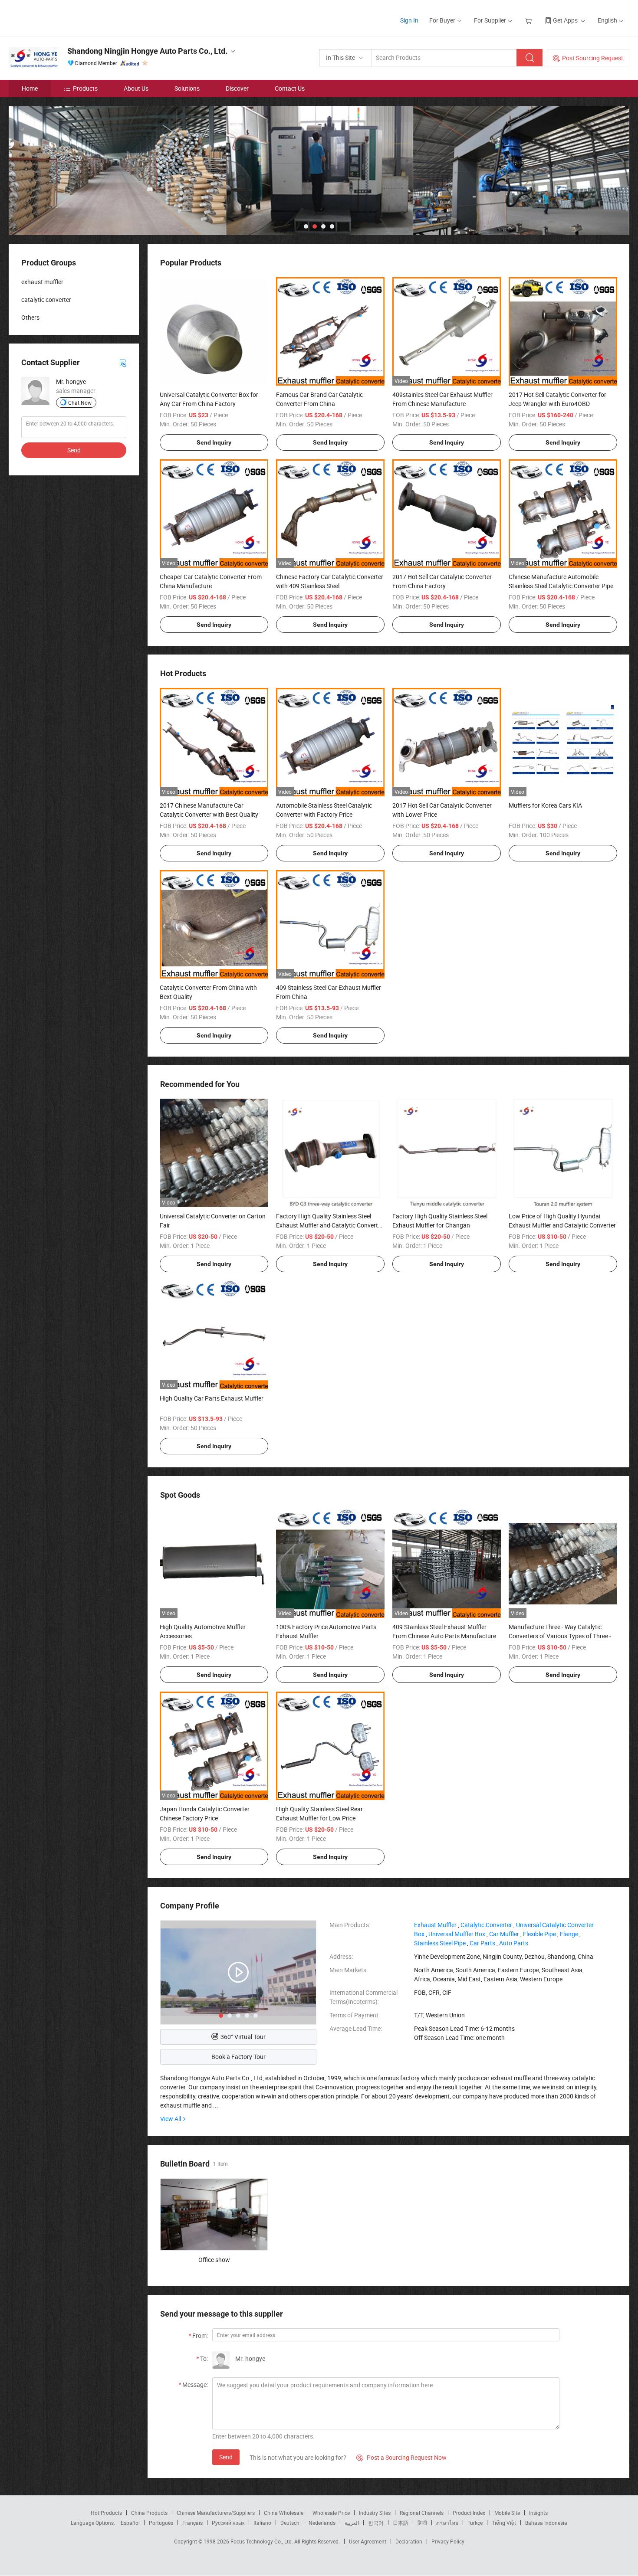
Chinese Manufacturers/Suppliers (216, 2513)
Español (130, 2523)
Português (161, 2523)
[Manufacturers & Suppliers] (64, 17)
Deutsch (290, 2523)
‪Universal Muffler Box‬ (457, 1934)
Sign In (409, 20)
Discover (237, 88)
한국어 (376, 2523)
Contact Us (290, 88)
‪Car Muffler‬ (504, 1934)
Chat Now (80, 403)
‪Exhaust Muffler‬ (435, 1925)
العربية (352, 2523)
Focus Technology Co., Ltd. (262, 2541)
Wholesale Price (331, 2513)
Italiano (262, 2523)
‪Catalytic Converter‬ (486, 1925)
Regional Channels (422, 2513)
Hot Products (106, 2513)
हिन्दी (422, 2523)
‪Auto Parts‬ (514, 1943)
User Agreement (368, 2541)
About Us (136, 88)
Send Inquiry (214, 442)
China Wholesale (284, 2513)
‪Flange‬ (569, 1934)
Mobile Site (507, 2513)
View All (171, 2119)
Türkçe (475, 2523)
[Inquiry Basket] (529, 20)
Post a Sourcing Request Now (401, 2457)
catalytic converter (46, 299)
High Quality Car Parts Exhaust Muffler (212, 1398)
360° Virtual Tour (243, 2037)
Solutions (187, 88)
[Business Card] (123, 362)
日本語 (401, 2523)
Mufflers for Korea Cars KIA (545, 805)
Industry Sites (375, 2513)
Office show (214, 2260)
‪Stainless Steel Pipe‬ (440, 1943)
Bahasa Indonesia (546, 2523)
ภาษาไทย (447, 2523)
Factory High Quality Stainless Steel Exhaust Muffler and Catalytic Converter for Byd (330, 1225)
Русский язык (228, 2523)
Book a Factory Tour (238, 2057)
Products (85, 88)
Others (30, 317)
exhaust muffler (42, 282)
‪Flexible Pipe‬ (539, 1934)
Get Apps (565, 20)
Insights (538, 2513)
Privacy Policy (448, 2541)
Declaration (409, 2541)
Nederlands (322, 2523)
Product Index (469, 2513)
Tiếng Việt (504, 2523)
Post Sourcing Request (593, 58)
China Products (149, 2513)
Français (192, 2523)
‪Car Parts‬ (482, 1943)
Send (226, 2457)
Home (30, 88)
